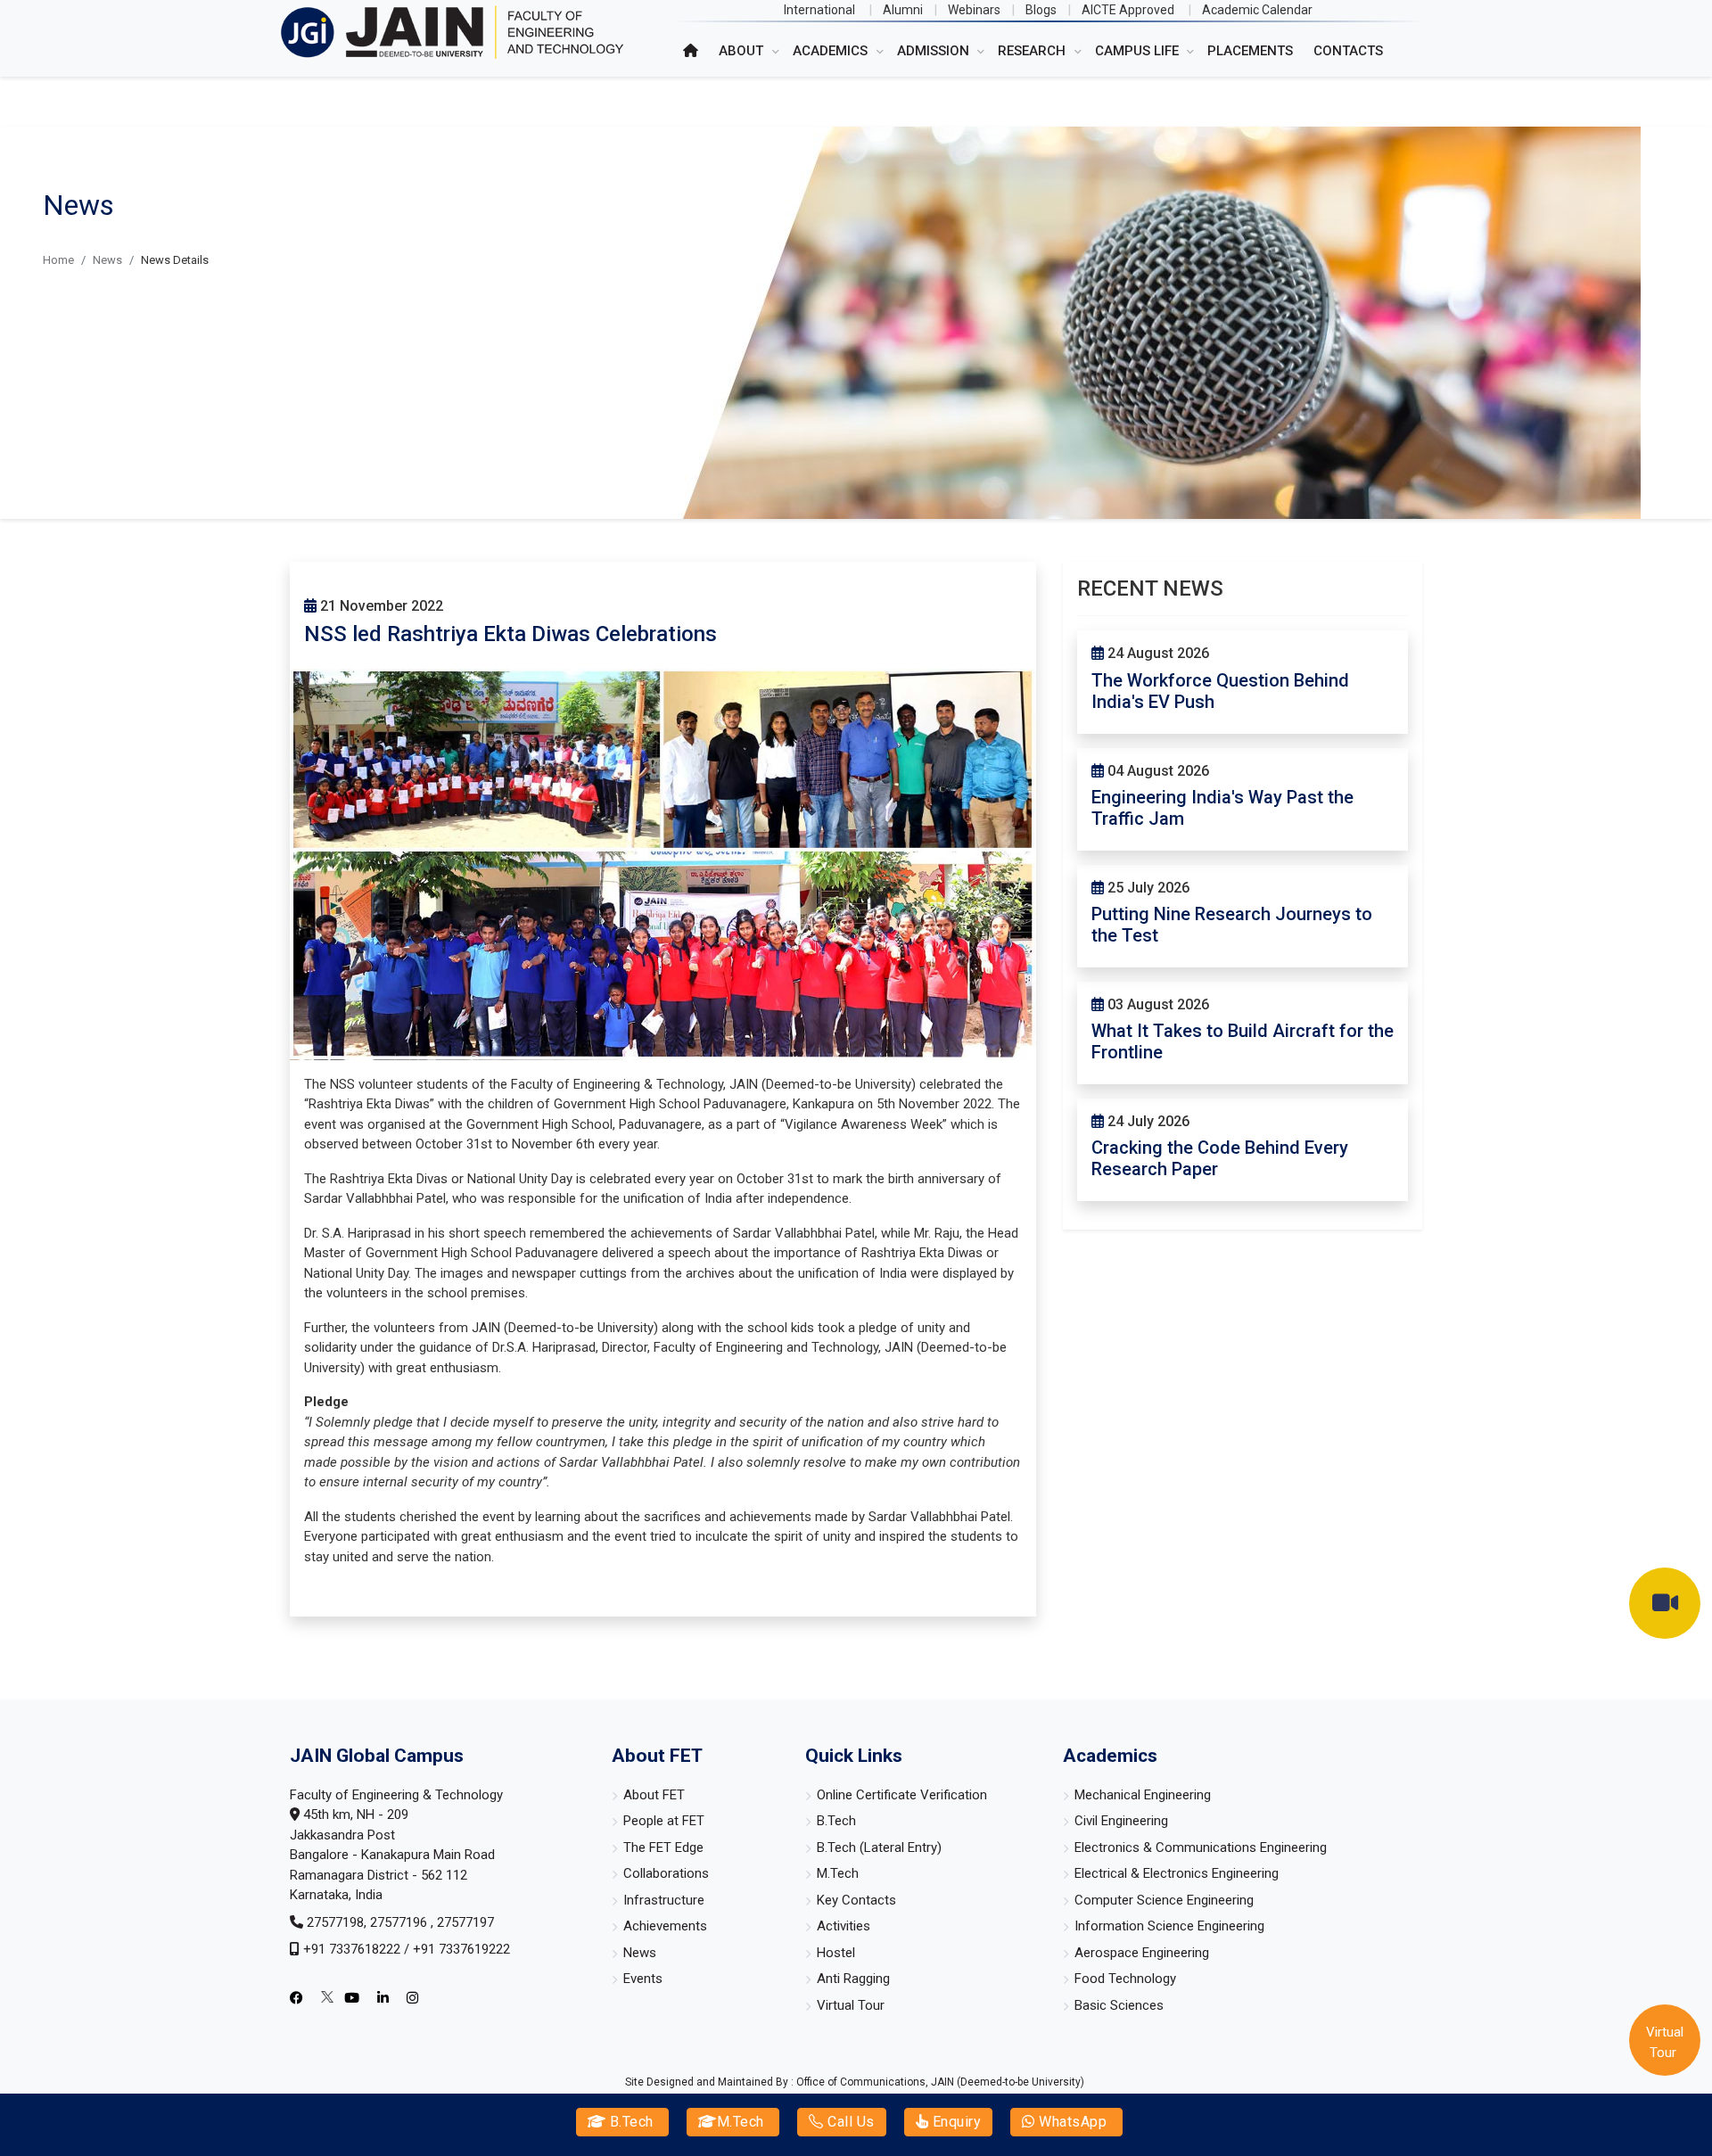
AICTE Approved (1128, 10)
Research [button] (1033, 51)
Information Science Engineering (1169, 1926)
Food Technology (1125, 1979)
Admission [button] (935, 51)
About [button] (743, 51)
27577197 (465, 1922)
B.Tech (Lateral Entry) (879, 1847)
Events (643, 1979)
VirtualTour (1665, 2042)
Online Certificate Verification (902, 1795)
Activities (844, 1926)
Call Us (849, 2122)
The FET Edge (663, 1847)
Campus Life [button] (1139, 51)
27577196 (400, 1922)
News (107, 260)
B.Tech (630, 2122)
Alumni (903, 10)
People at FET (664, 1821)
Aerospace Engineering (1142, 1953)
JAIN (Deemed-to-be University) (1008, 2082)
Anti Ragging (853, 1979)
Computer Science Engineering (1164, 1900)
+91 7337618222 (352, 1949)
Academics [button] (832, 51)
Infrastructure (664, 1900)
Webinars (974, 10)
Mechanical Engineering (1143, 1795)
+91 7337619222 (461, 1949)
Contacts (1348, 51)
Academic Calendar (1257, 10)
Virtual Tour (851, 2005)
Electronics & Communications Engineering (1201, 1847)
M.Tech (741, 2122)
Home (58, 260)
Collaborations (666, 1873)
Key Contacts (856, 1900)
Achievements (665, 1926)
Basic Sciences (1119, 2005)
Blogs (1041, 10)
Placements (1250, 51)
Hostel (836, 1953)
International (819, 10)
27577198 (335, 1922)
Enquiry (955, 2122)
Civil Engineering (1121, 1821)
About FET (654, 1795)
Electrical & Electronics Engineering (1177, 1873)
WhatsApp (1071, 2122)
